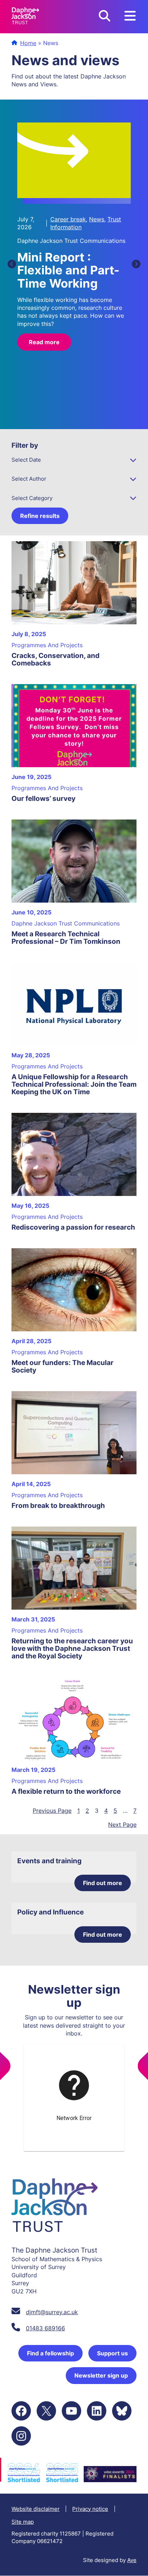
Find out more (103, 1883)
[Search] (105, 17)
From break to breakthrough (58, 1506)
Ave (132, 2560)
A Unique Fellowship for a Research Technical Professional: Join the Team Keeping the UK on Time (74, 1084)
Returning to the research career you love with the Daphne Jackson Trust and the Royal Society (72, 1649)
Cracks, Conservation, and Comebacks (55, 659)
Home (28, 43)
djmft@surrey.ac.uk (52, 2312)
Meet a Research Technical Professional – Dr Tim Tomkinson (66, 938)
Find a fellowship (50, 2353)
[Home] (25, 17)
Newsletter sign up (101, 2375)
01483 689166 (45, 2328)
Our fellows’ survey (43, 799)
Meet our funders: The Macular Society (63, 1366)
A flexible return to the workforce (66, 1791)
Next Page (122, 1825)
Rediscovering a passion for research (73, 1227)
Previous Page (52, 1811)
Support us (112, 2353)
